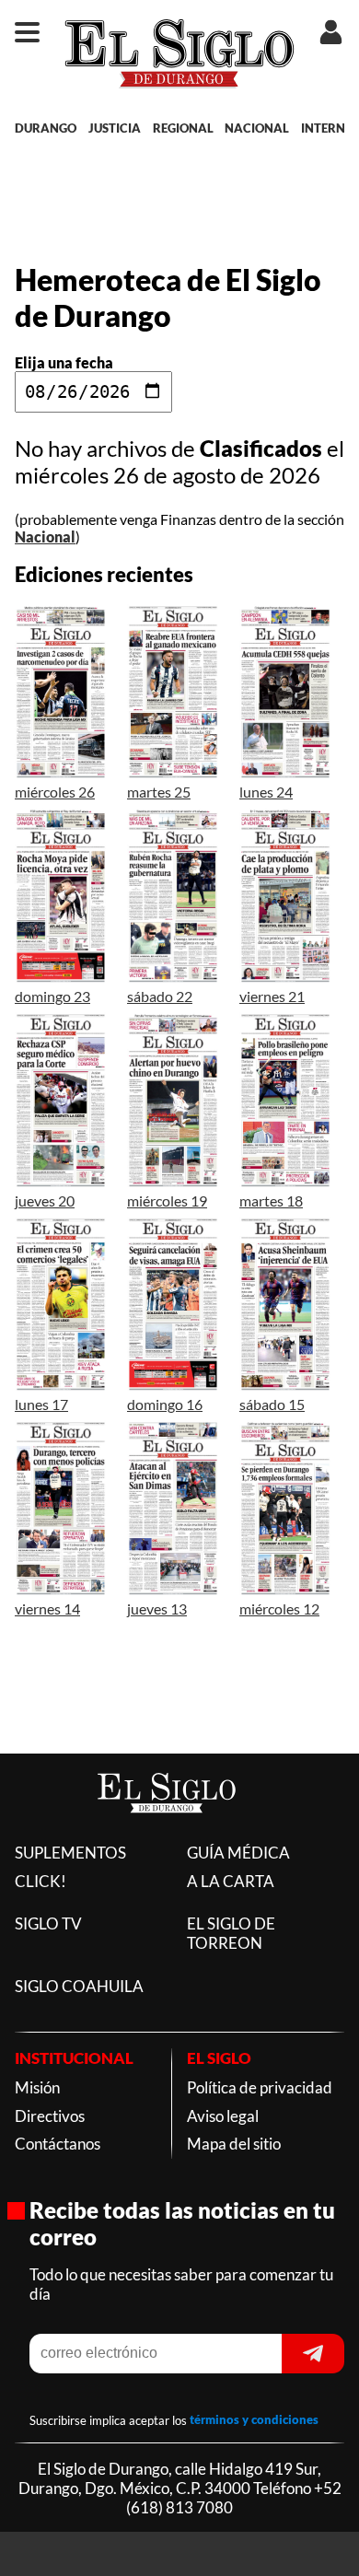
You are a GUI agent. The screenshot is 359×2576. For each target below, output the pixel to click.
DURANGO (46, 128)
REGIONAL (183, 128)
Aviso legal (223, 2116)
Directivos (50, 2116)
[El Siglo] (167, 1832)
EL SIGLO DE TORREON (231, 1933)
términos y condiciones (254, 2420)
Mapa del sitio (234, 2144)
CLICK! (41, 1881)
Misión (37, 2087)
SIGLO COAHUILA (79, 1986)
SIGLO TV (48, 1923)
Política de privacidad (260, 2087)
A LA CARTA (231, 1881)
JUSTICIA (115, 128)
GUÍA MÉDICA (238, 1853)
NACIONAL (257, 128)
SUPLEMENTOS (70, 1853)
